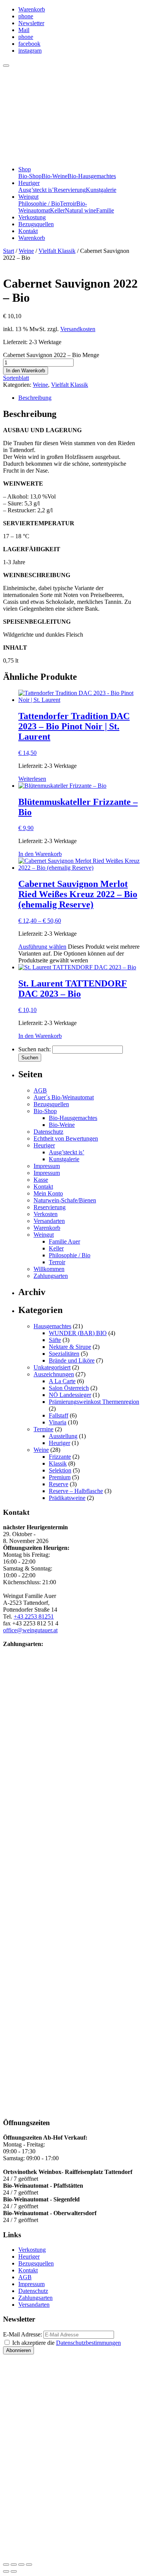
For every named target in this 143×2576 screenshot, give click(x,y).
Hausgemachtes (52, 1326)
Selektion (60, 1470)
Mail (24, 30)
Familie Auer (64, 1241)
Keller (57, 210)
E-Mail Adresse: (22, 2334)
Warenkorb (32, 9)
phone (26, 16)
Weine (26, 251)
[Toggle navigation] (6, 66)
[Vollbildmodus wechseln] (14, 2565)
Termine (43, 1429)
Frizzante (60, 1457)
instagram (30, 51)
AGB (40, 1090)
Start (9, 251)
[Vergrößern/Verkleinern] (6, 2565)
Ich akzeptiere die (66, 2343)
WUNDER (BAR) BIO (78, 1333)
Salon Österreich (69, 1388)
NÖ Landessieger (70, 1395)
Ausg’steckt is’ (36, 190)
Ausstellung (63, 1436)
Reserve (59, 1484)
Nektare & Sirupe (70, 1347)
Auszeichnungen (54, 1374)
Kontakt (28, 231)
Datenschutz (48, 1132)
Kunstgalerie (101, 190)
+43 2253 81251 (34, 1616)
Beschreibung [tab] (35, 398)
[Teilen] (21, 2565)
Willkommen (49, 1269)
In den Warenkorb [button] (40, 854)
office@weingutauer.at (30, 1630)
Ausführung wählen (42, 947)
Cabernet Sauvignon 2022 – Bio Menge (51, 355)
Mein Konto (48, 1193)
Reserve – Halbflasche (76, 1491)
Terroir (68, 204)
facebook (29, 44)
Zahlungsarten (51, 1276)
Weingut (28, 197)
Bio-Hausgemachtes (92, 176)
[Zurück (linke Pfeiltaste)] (6, 2571)
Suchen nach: (35, 1049)
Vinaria (58, 1422)
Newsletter (31, 23)
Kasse (41, 1180)
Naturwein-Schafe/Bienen (65, 1200)
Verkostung (32, 217)
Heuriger (29, 183)
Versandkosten (78, 329)
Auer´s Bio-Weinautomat (64, 1097)
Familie (105, 210)
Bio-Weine (55, 176)
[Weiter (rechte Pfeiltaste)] (14, 2571)
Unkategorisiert (52, 1367)
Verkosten (46, 1214)
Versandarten (49, 1221)
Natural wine (80, 210)
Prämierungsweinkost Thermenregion (94, 1402)
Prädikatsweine (67, 1498)
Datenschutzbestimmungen (88, 2343)
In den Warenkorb (26, 371)
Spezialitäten (64, 1354)
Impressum (47, 1166)
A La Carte (62, 1381)
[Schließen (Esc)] (29, 2565)
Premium (60, 1477)
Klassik (58, 1463)
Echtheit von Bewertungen (66, 1138)
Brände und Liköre (72, 1360)
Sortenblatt (16, 378)
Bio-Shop (30, 176)
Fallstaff (59, 1415)
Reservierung (70, 190)
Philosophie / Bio (39, 204)
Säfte (55, 1340)
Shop (25, 169)
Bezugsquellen (36, 224)
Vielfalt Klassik (57, 251)
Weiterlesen (32, 779)
